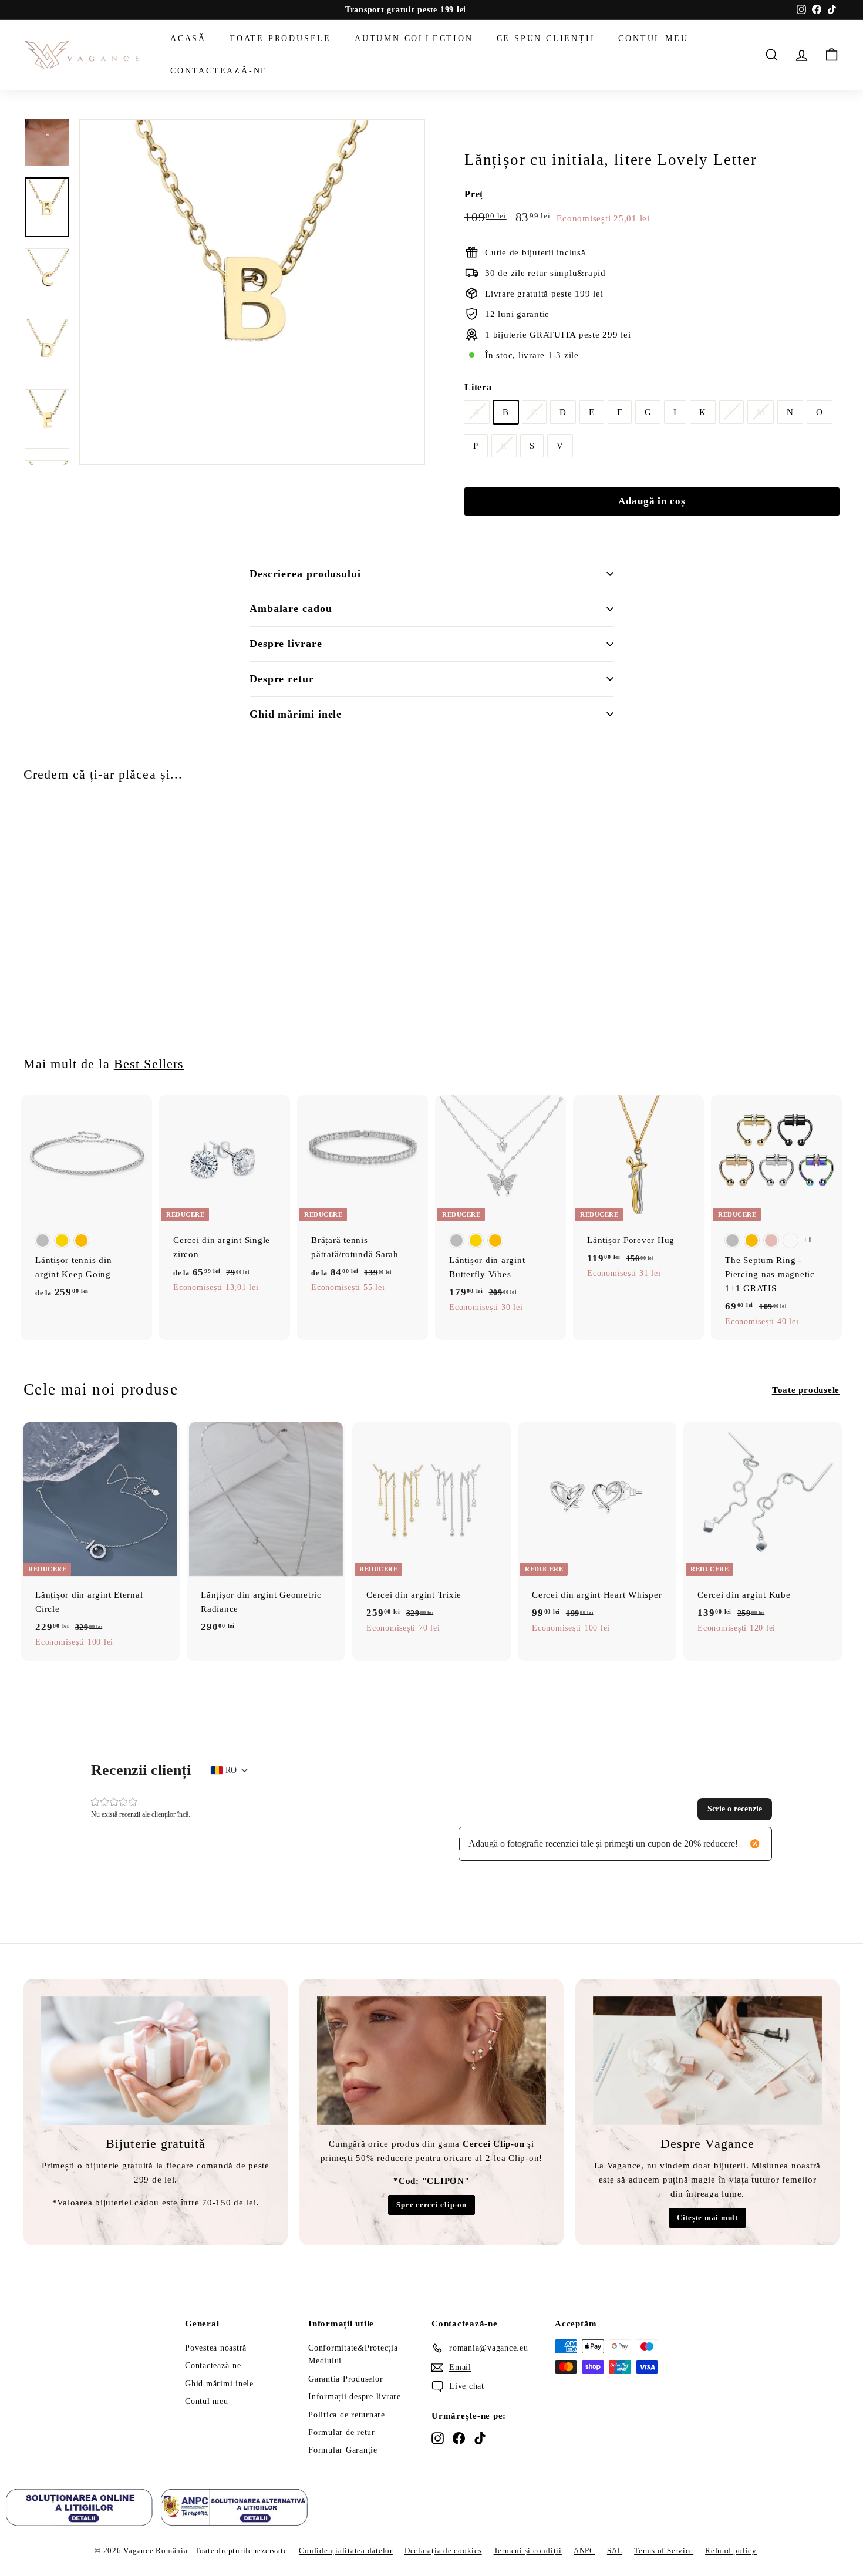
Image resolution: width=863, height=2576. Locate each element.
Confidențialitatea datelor (346, 2550)
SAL (615, 2550)
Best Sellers (149, 1064)
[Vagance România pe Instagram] (438, 2438)
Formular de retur (342, 2432)
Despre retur (282, 679)
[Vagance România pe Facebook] (459, 2438)
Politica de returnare (347, 2415)
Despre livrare (286, 644)
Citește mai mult (707, 2218)
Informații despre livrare (355, 2397)
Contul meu (653, 38)
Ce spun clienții (546, 38)
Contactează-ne (219, 70)
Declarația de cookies (443, 2550)
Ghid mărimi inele (296, 714)
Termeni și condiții (528, 2550)
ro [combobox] (231, 1770)
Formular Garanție (343, 2450)
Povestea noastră (216, 2348)
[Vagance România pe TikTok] (480, 2438)
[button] (735, 1809)
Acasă (188, 38)
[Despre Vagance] (707, 2061)
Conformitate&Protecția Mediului (353, 2354)
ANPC (584, 2550)
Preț (474, 194)
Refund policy (731, 2550)
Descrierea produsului (305, 574)
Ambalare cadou (291, 608)
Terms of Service (664, 2550)
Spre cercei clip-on (431, 2205)
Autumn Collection (414, 38)
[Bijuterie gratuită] (156, 2061)
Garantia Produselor (345, 2379)
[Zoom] (252, 292)
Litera (478, 387)
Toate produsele (280, 38)
